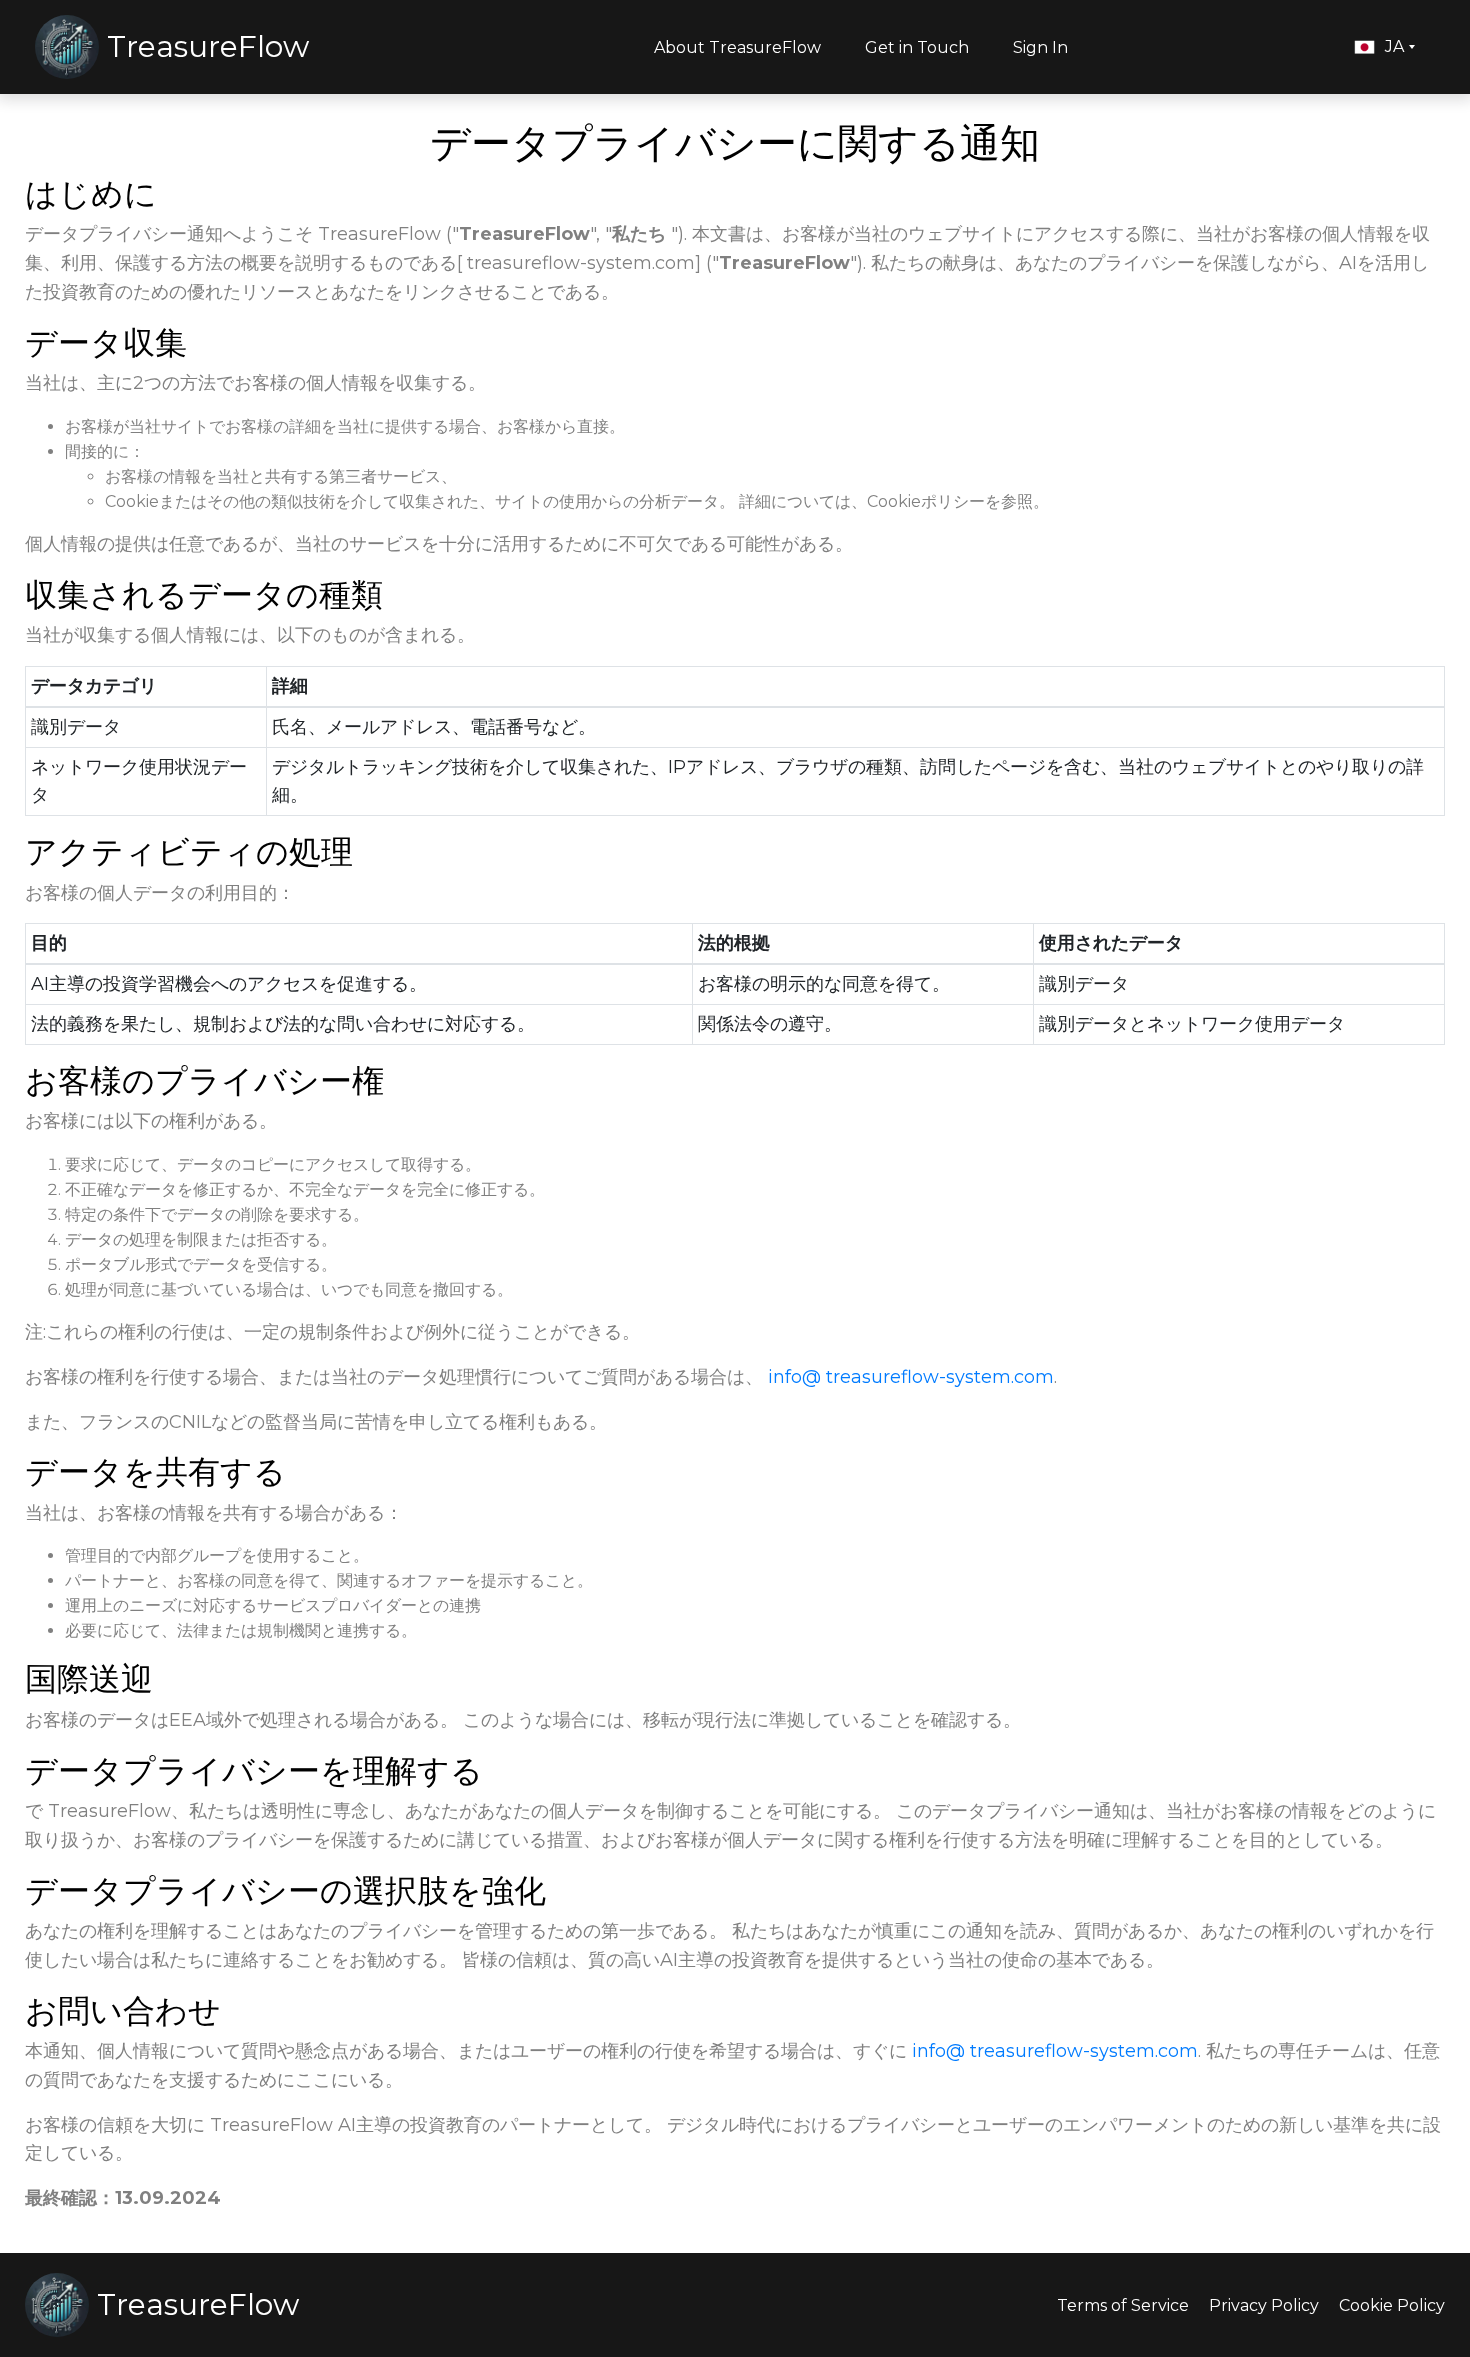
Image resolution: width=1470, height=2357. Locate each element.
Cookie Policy (1392, 2305)
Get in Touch (917, 47)
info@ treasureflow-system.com (911, 1377)
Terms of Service (1123, 2305)
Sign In (1040, 47)
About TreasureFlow (737, 47)
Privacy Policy (1264, 2305)
